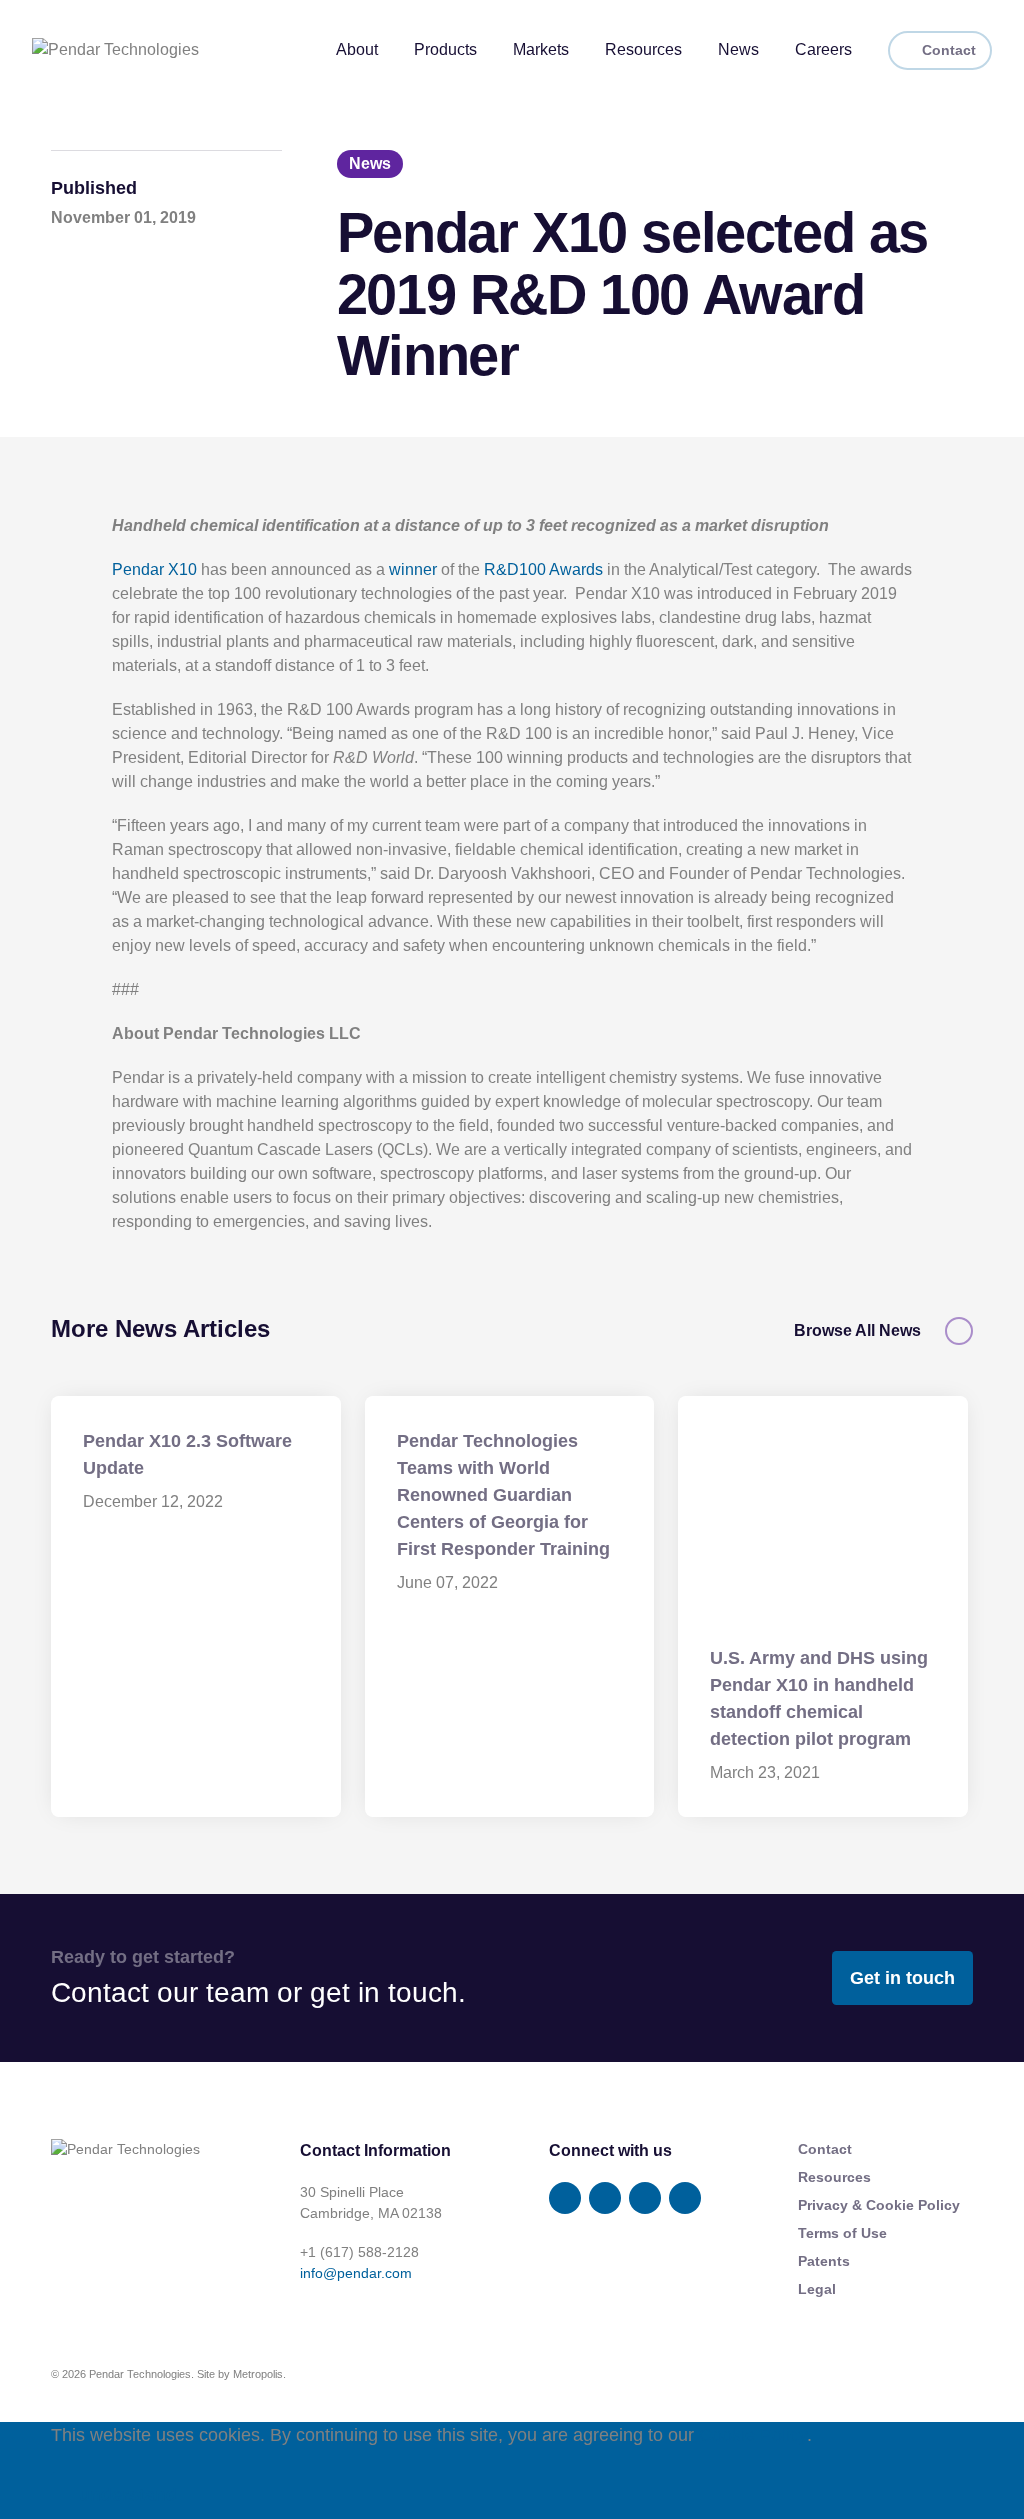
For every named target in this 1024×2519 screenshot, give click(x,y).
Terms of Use (842, 2233)
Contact (949, 50)
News (738, 49)
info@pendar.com (356, 2273)
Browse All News (857, 1331)
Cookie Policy (753, 2435)
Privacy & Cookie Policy (879, 2205)
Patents (824, 2261)
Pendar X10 (154, 569)
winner (413, 569)
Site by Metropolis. (241, 2374)
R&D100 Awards (543, 569)
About (357, 49)
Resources (643, 49)
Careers (823, 49)
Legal (817, 2289)
